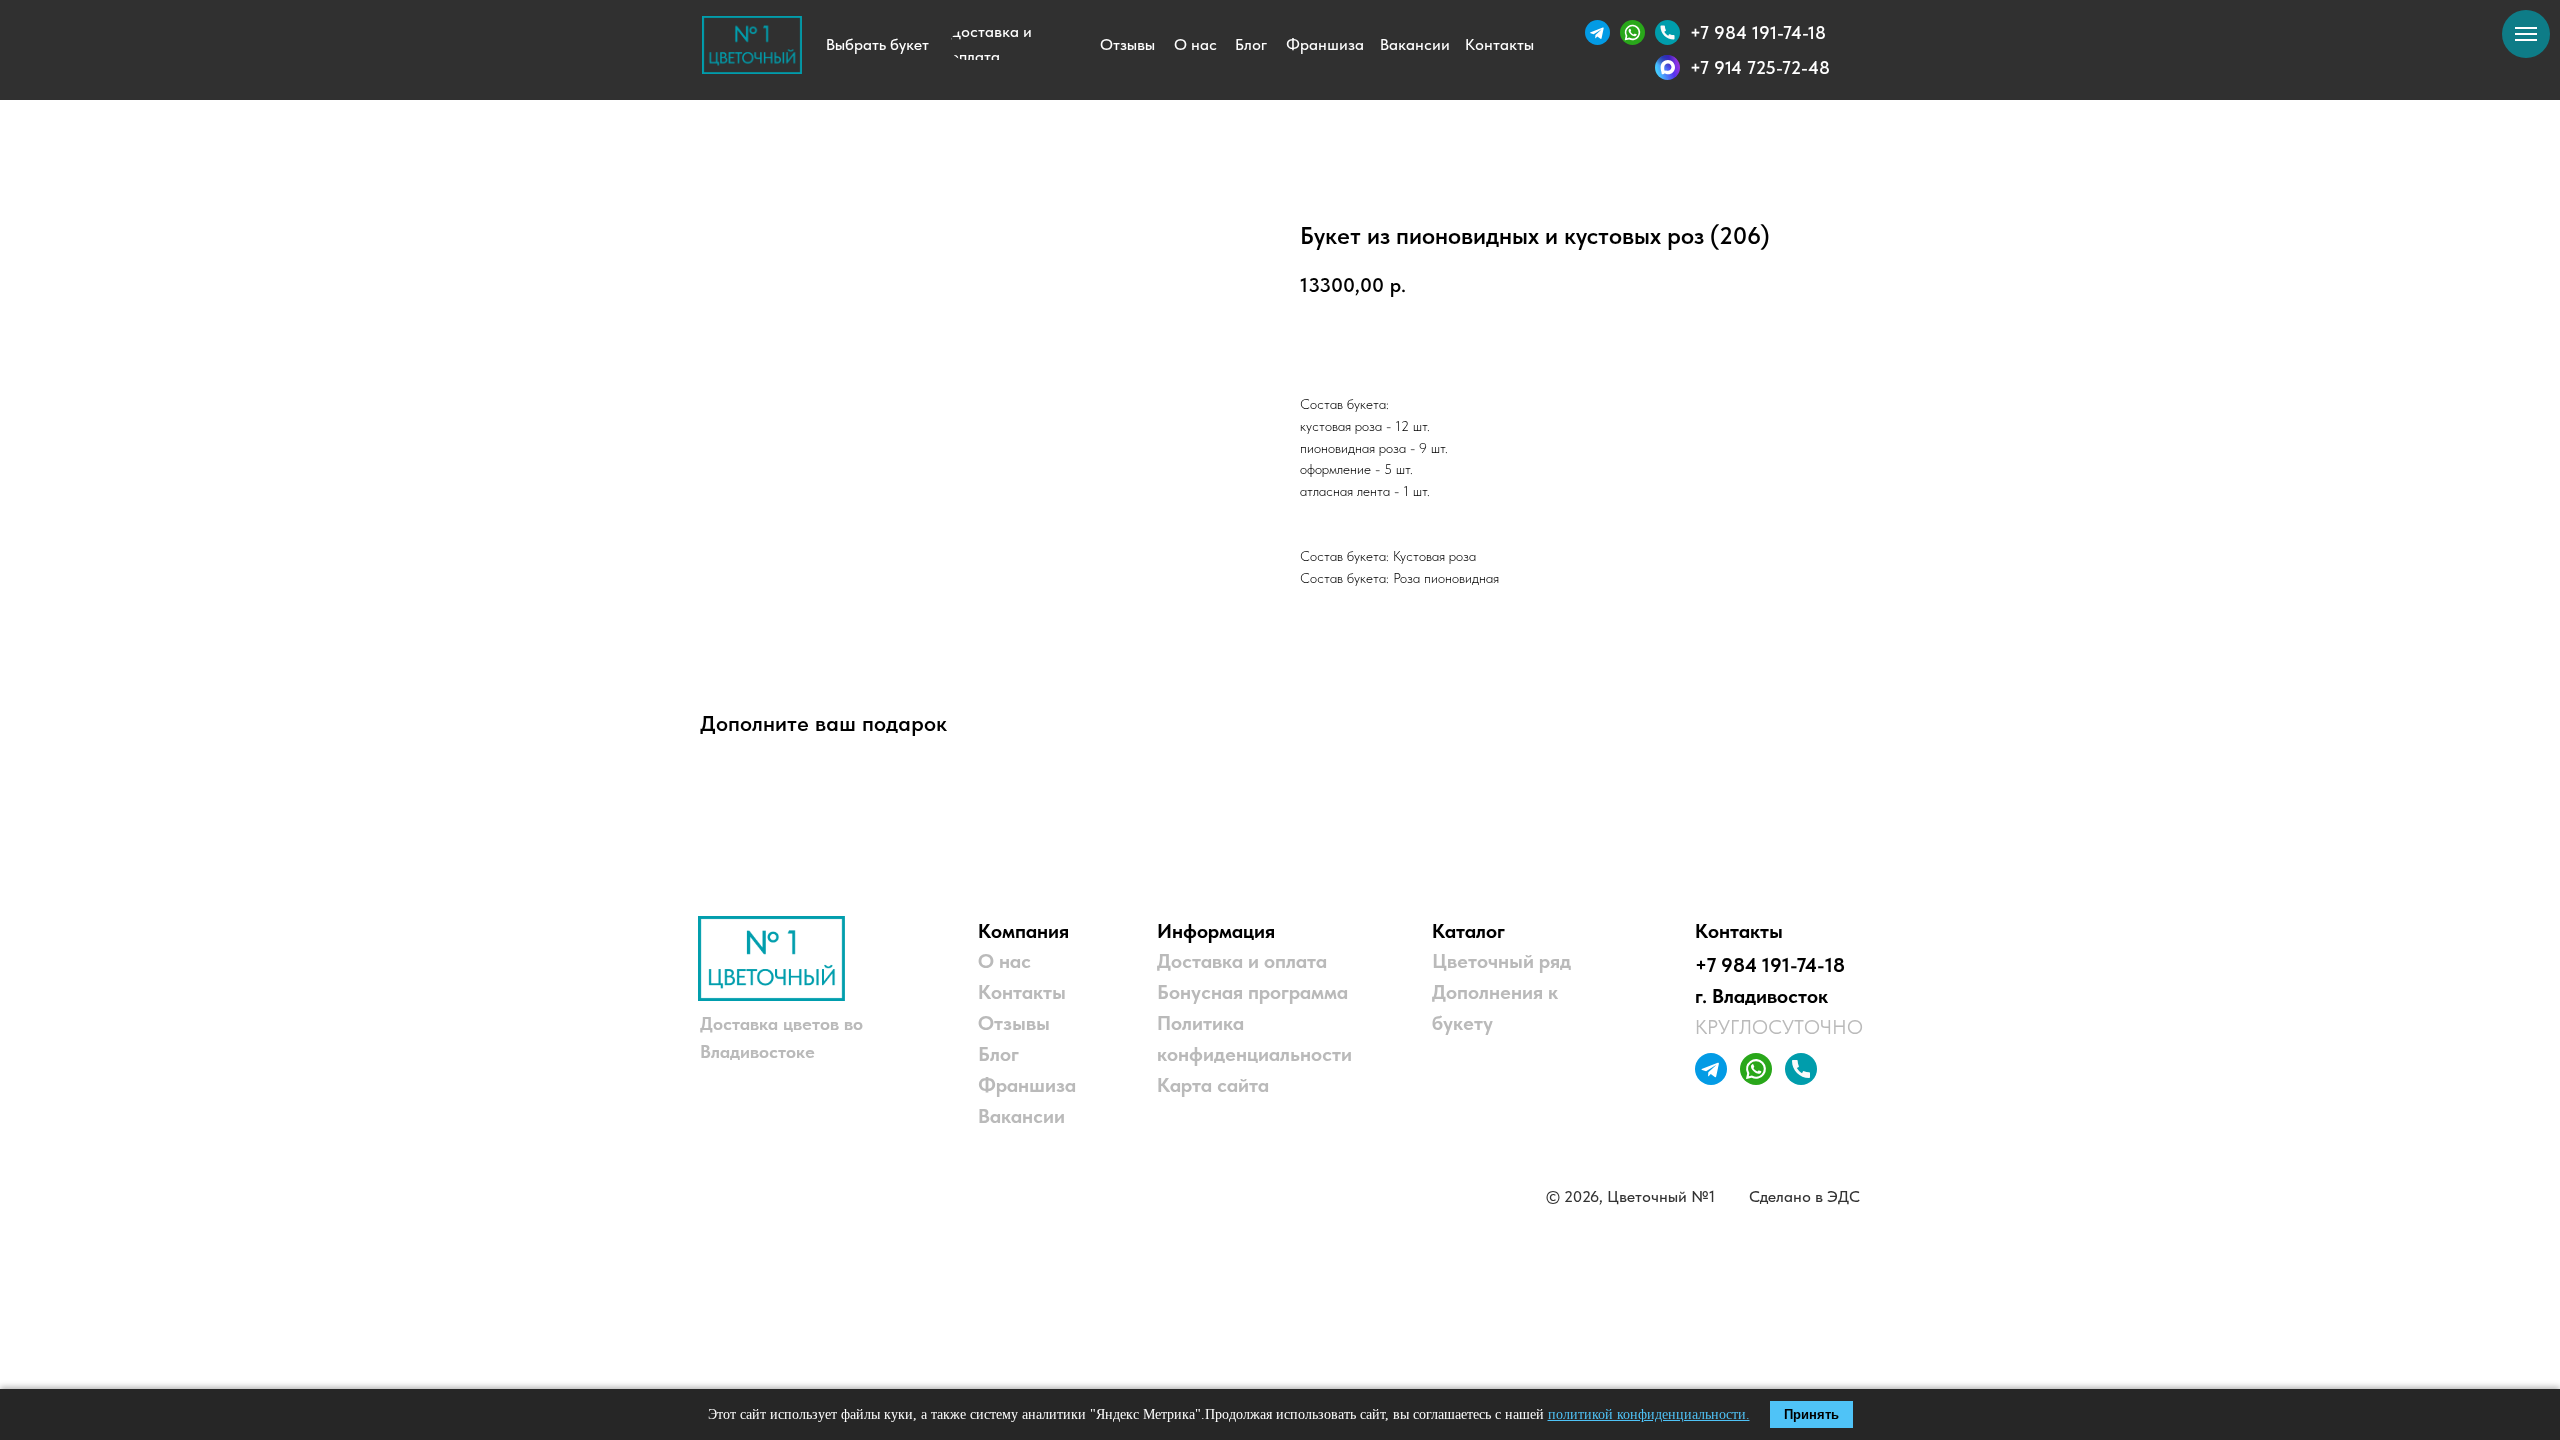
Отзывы (1014, 1023)
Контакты (1022, 992)
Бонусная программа (1252, 992)
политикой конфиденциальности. (1649, 1414)
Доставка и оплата (1242, 961)
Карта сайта (1213, 1085)
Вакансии (1021, 1116)
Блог (998, 1054)
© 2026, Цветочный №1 (1630, 1196)
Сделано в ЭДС (1804, 1196)
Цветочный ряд (1501, 961)
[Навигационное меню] (2526, 34)
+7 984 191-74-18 (1770, 965)
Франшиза (1027, 1085)
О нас (1004, 961)
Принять (1811, 1414)
